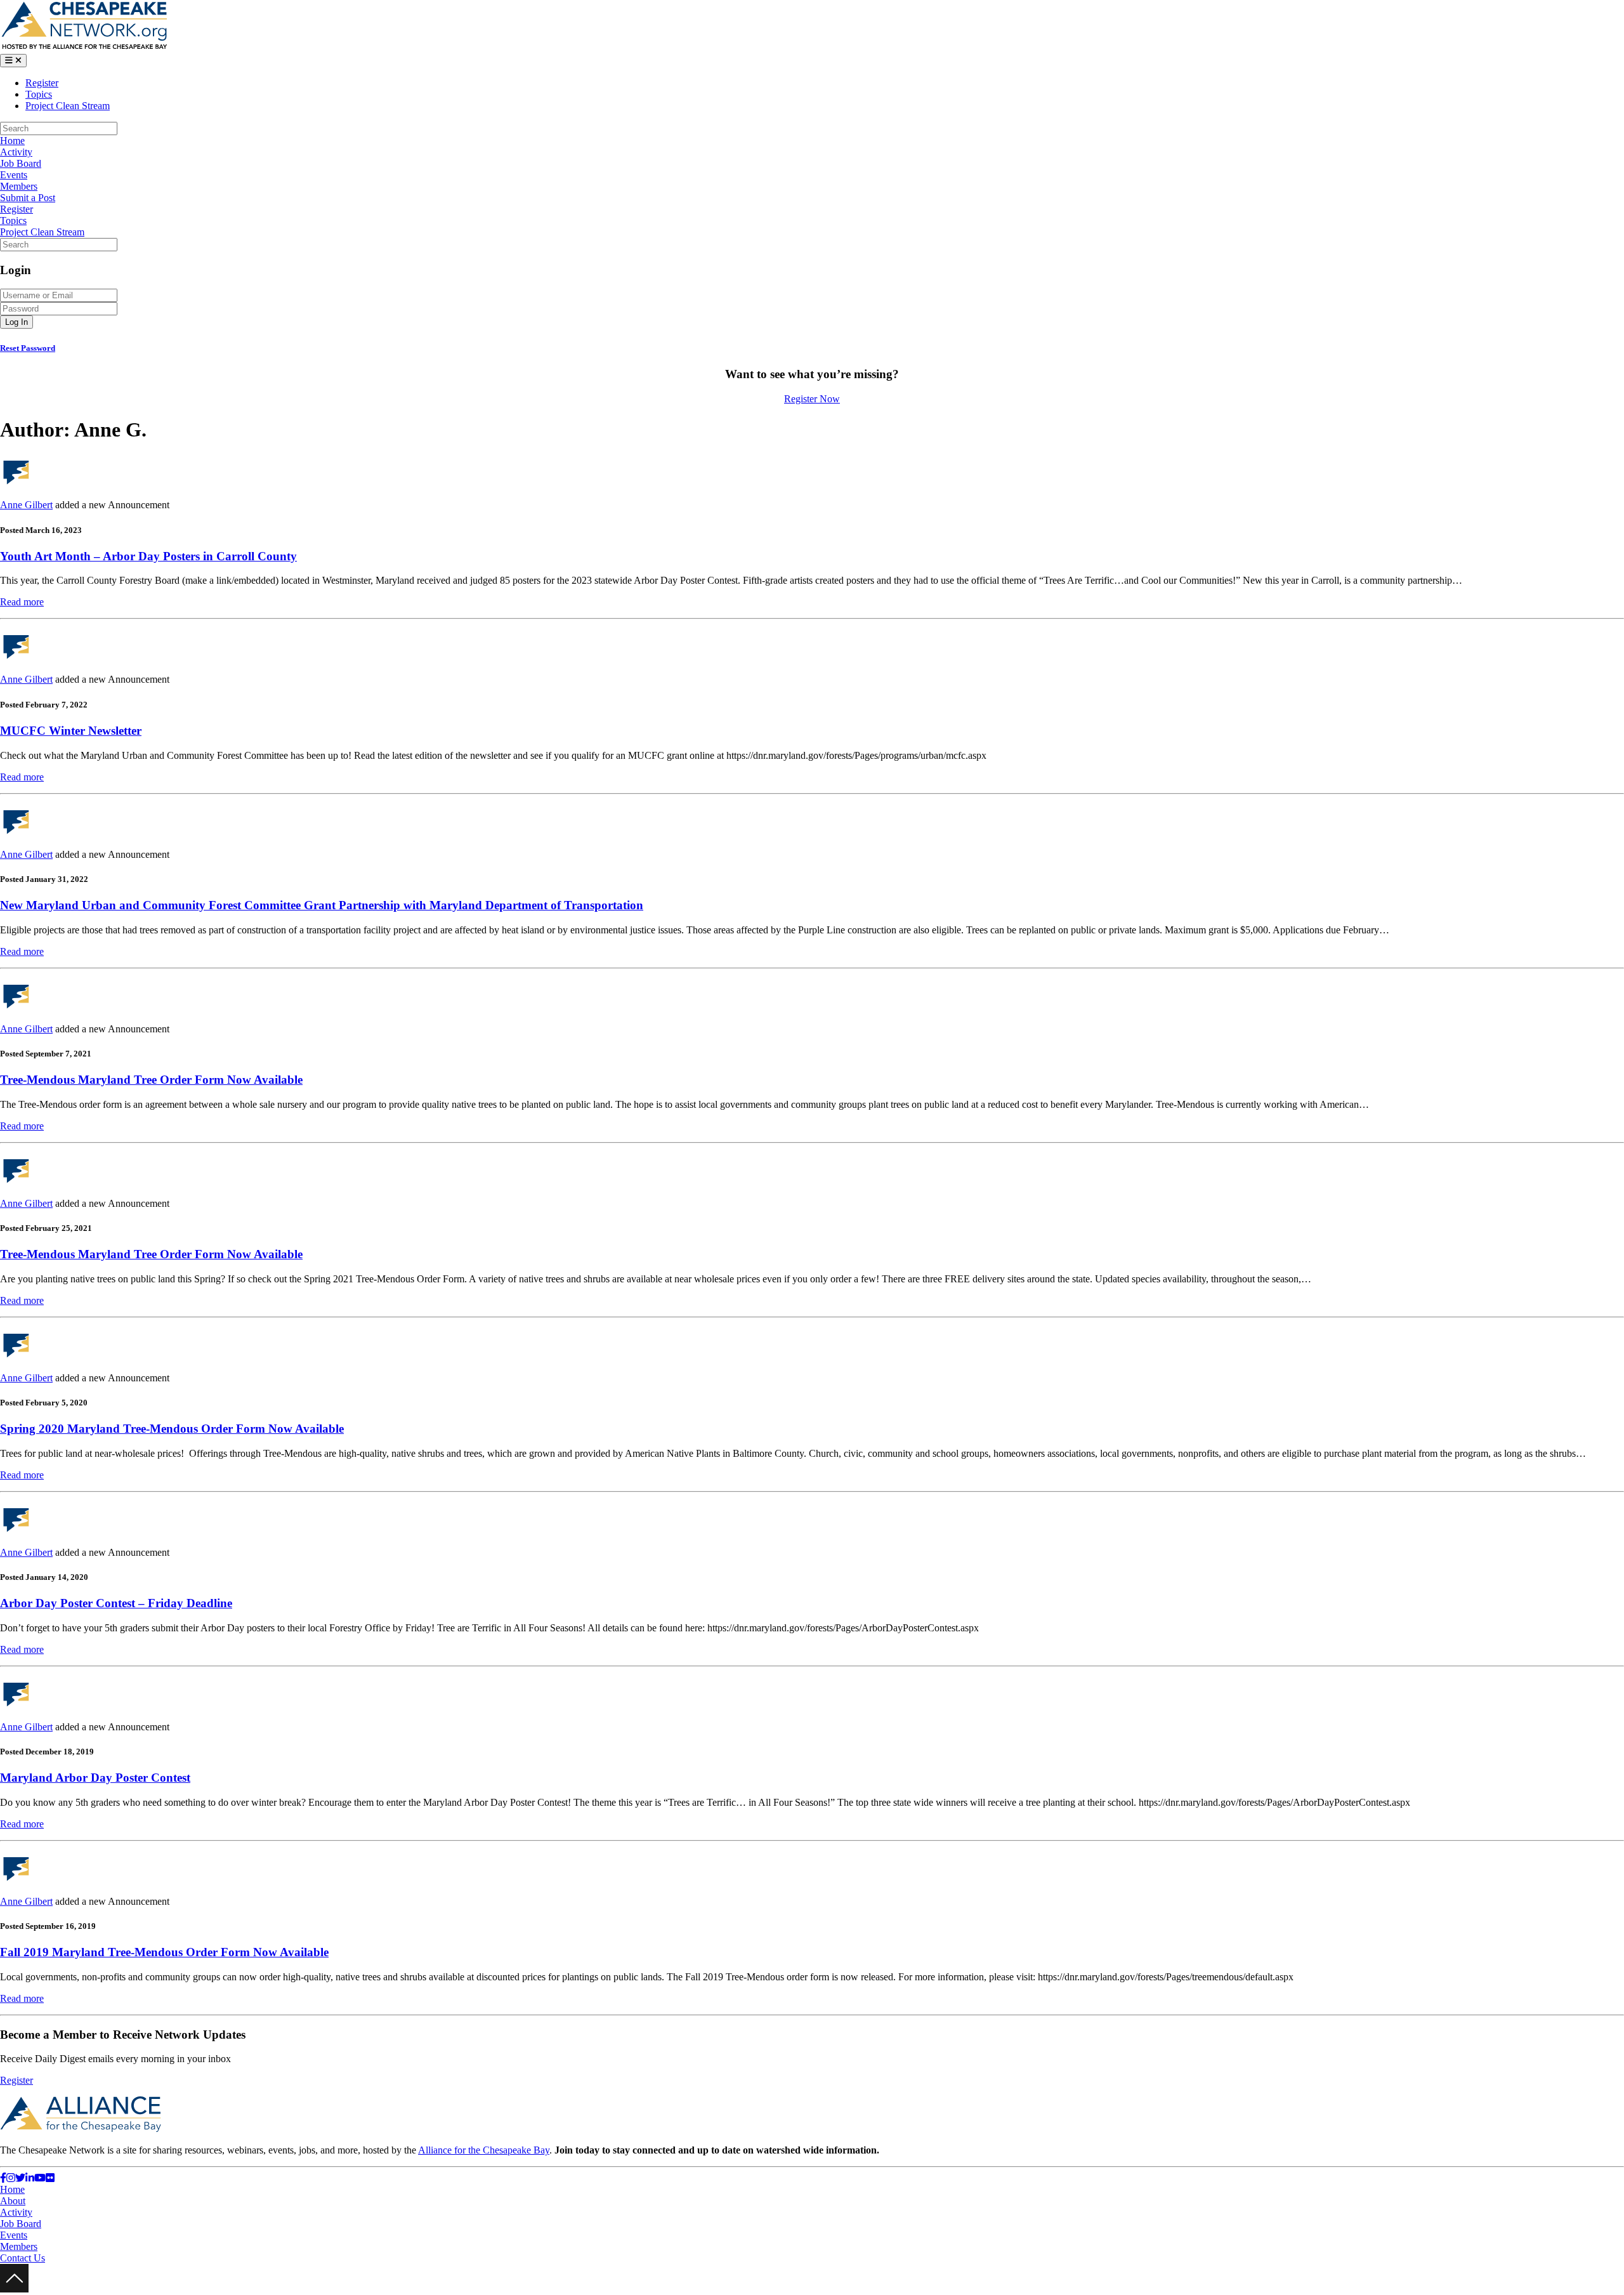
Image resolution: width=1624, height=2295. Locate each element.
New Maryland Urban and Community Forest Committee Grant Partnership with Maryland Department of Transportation (322, 905)
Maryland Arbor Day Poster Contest (95, 1778)
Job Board (21, 163)
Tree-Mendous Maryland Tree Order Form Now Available (151, 1080)
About (13, 2201)
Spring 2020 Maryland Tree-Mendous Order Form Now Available (172, 1429)
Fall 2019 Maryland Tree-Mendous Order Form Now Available (164, 1952)
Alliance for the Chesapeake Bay (484, 2150)
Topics (39, 94)
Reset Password (28, 348)
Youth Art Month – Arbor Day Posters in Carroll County (148, 556)
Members (19, 186)
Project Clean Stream (68, 106)
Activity (16, 152)
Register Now (812, 399)
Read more (22, 602)
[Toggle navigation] (13, 61)
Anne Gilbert (26, 505)
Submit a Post (28, 198)
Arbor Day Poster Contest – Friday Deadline (116, 1603)
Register (42, 83)
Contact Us (23, 2258)
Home (12, 141)
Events (14, 175)
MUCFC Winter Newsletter (71, 731)
